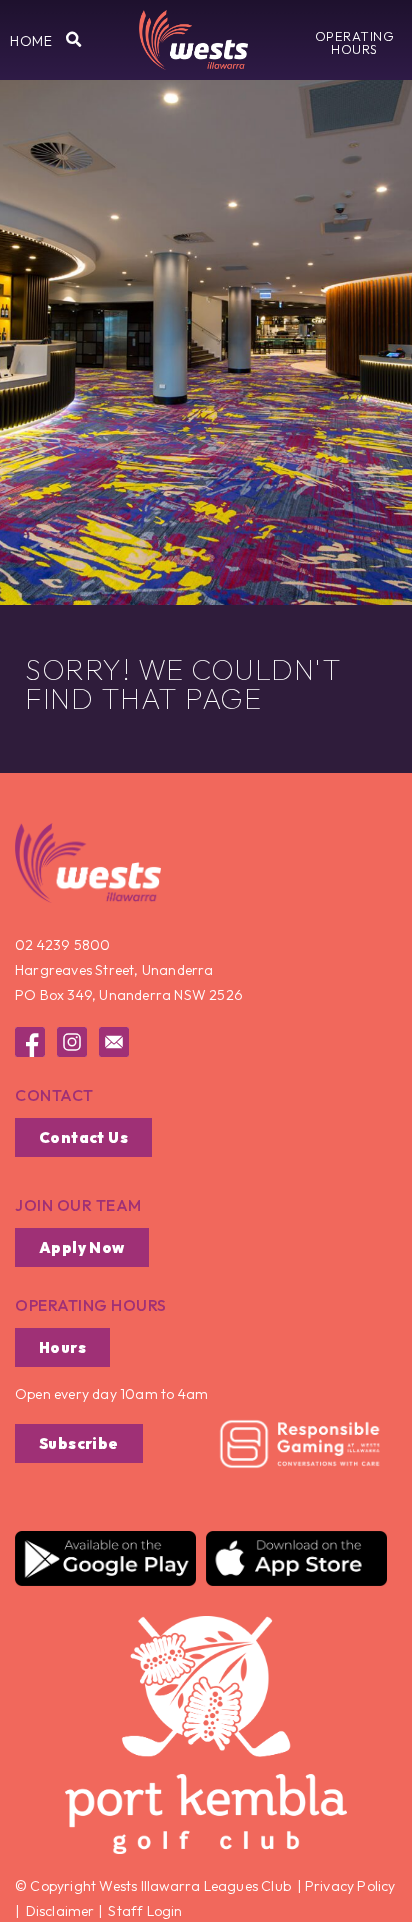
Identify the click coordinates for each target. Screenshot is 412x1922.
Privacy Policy (349, 1886)
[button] (31, 41)
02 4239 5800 (62, 945)
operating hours (91, 1305)
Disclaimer (60, 1911)
